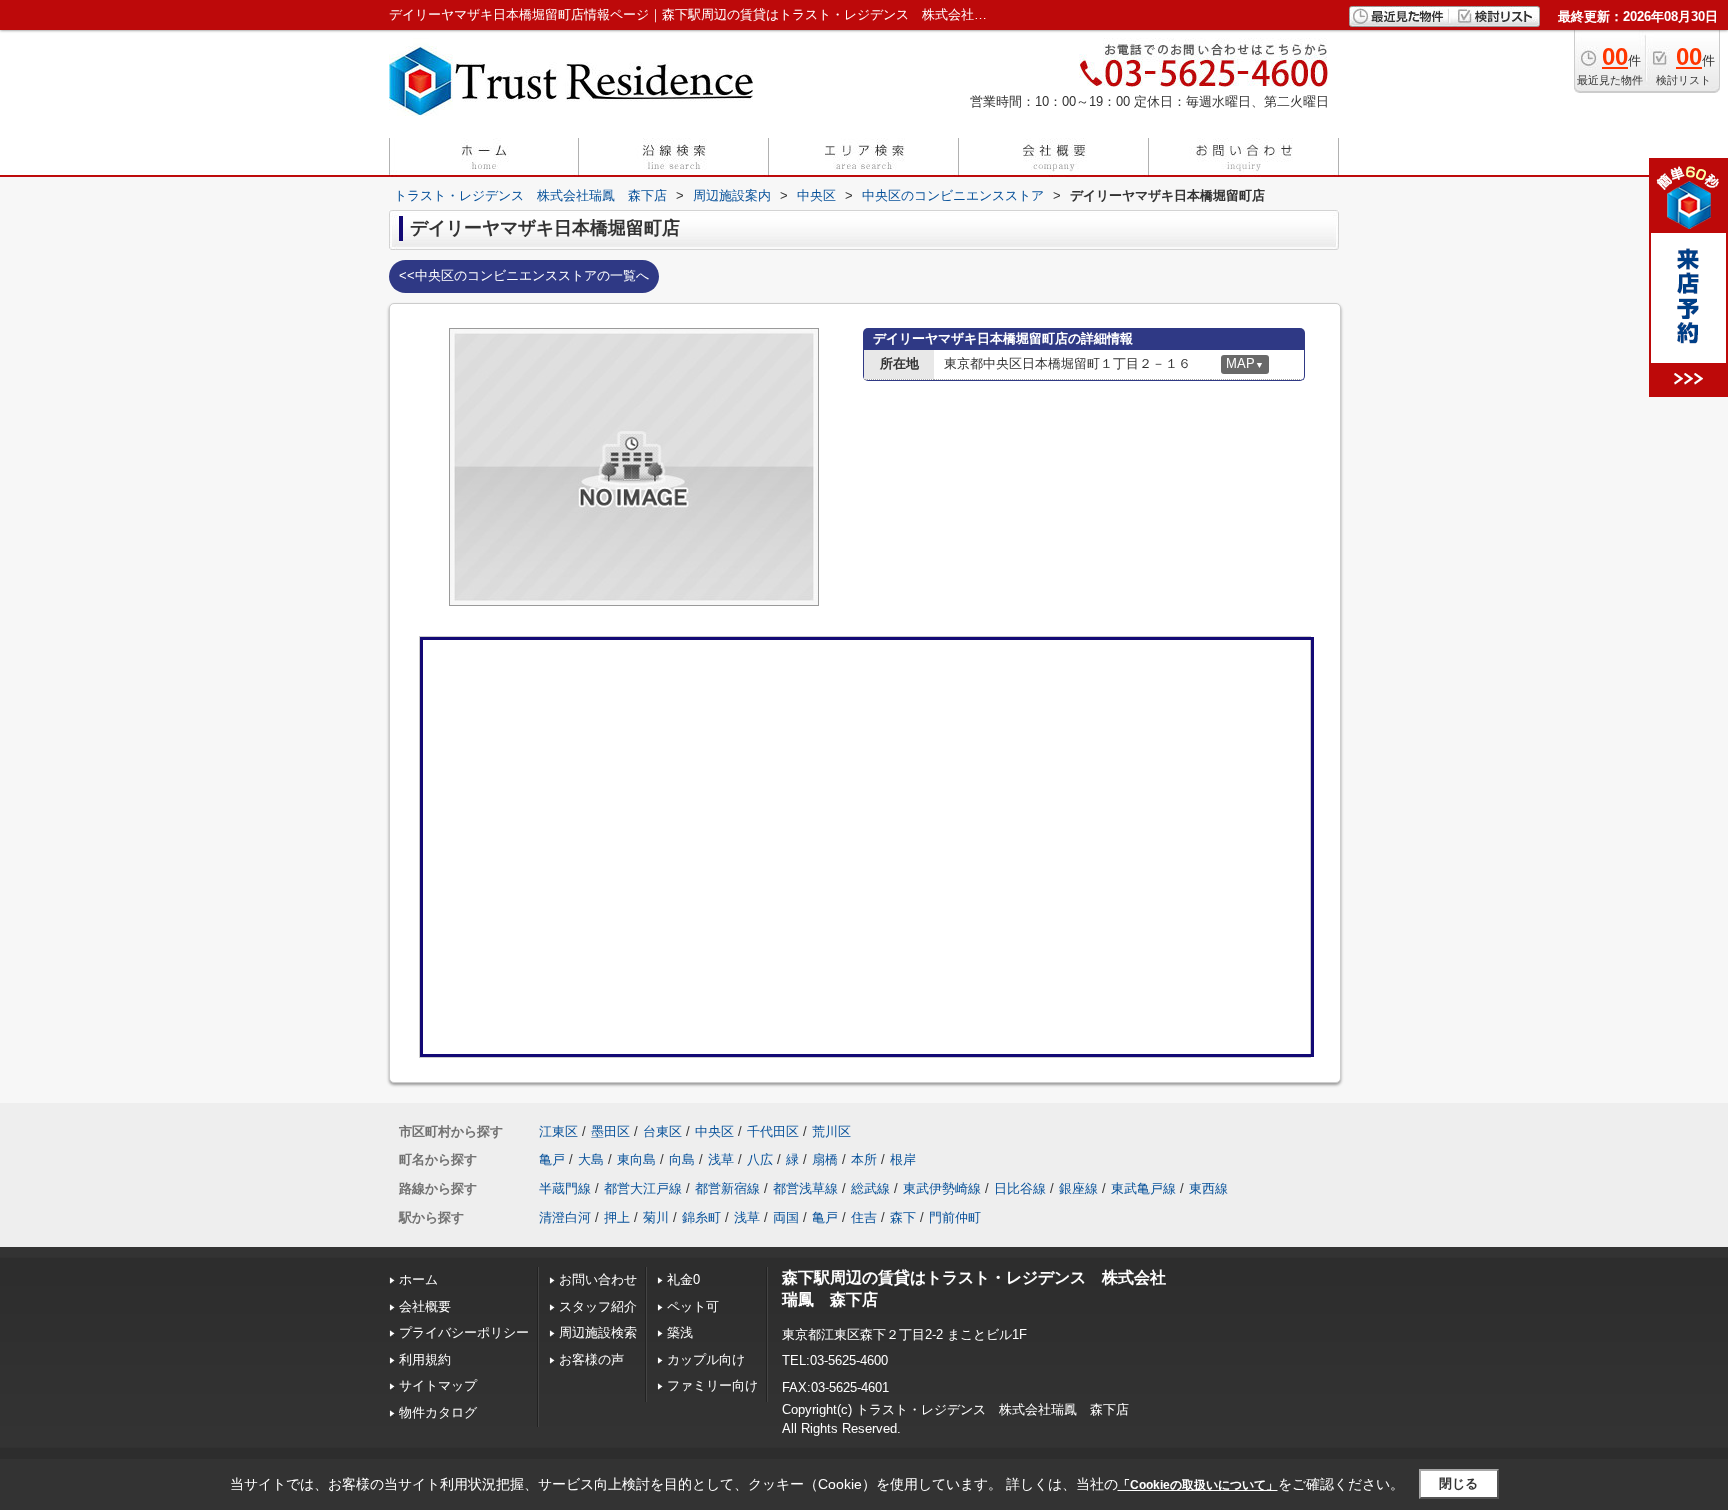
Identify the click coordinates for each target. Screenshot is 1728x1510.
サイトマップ (438, 1385)
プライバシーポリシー (464, 1332)
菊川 (656, 1217)
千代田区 (773, 1131)
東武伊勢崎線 (942, 1188)
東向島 (636, 1159)
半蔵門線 (565, 1188)
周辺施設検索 (598, 1332)
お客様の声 (591, 1359)
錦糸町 (701, 1217)
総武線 (870, 1188)
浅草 (721, 1159)
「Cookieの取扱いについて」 (1198, 1485)
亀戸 (552, 1159)
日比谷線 (1020, 1188)
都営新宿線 (727, 1188)
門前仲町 (955, 1217)
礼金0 (683, 1279)
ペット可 (693, 1306)
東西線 (1208, 1188)
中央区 (714, 1131)
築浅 (680, 1332)
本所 (864, 1159)
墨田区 (610, 1131)
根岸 (903, 1159)
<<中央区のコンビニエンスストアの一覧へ (524, 275)
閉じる (1458, 1483)
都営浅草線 (805, 1188)
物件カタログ (438, 1412)
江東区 (558, 1131)
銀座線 (1078, 1188)
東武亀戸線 (1143, 1188)
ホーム (418, 1279)
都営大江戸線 (643, 1188)
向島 (682, 1159)
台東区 (662, 1131)
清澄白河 (565, 1217)
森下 (903, 1217)
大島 (591, 1159)
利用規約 (425, 1359)
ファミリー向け (712, 1385)
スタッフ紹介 (598, 1306)
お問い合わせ (598, 1279)
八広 (760, 1159)
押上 (617, 1217)
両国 (786, 1217)
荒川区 (831, 1131)
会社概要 (425, 1306)
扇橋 (825, 1159)
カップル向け (706, 1359)
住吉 (864, 1217)
